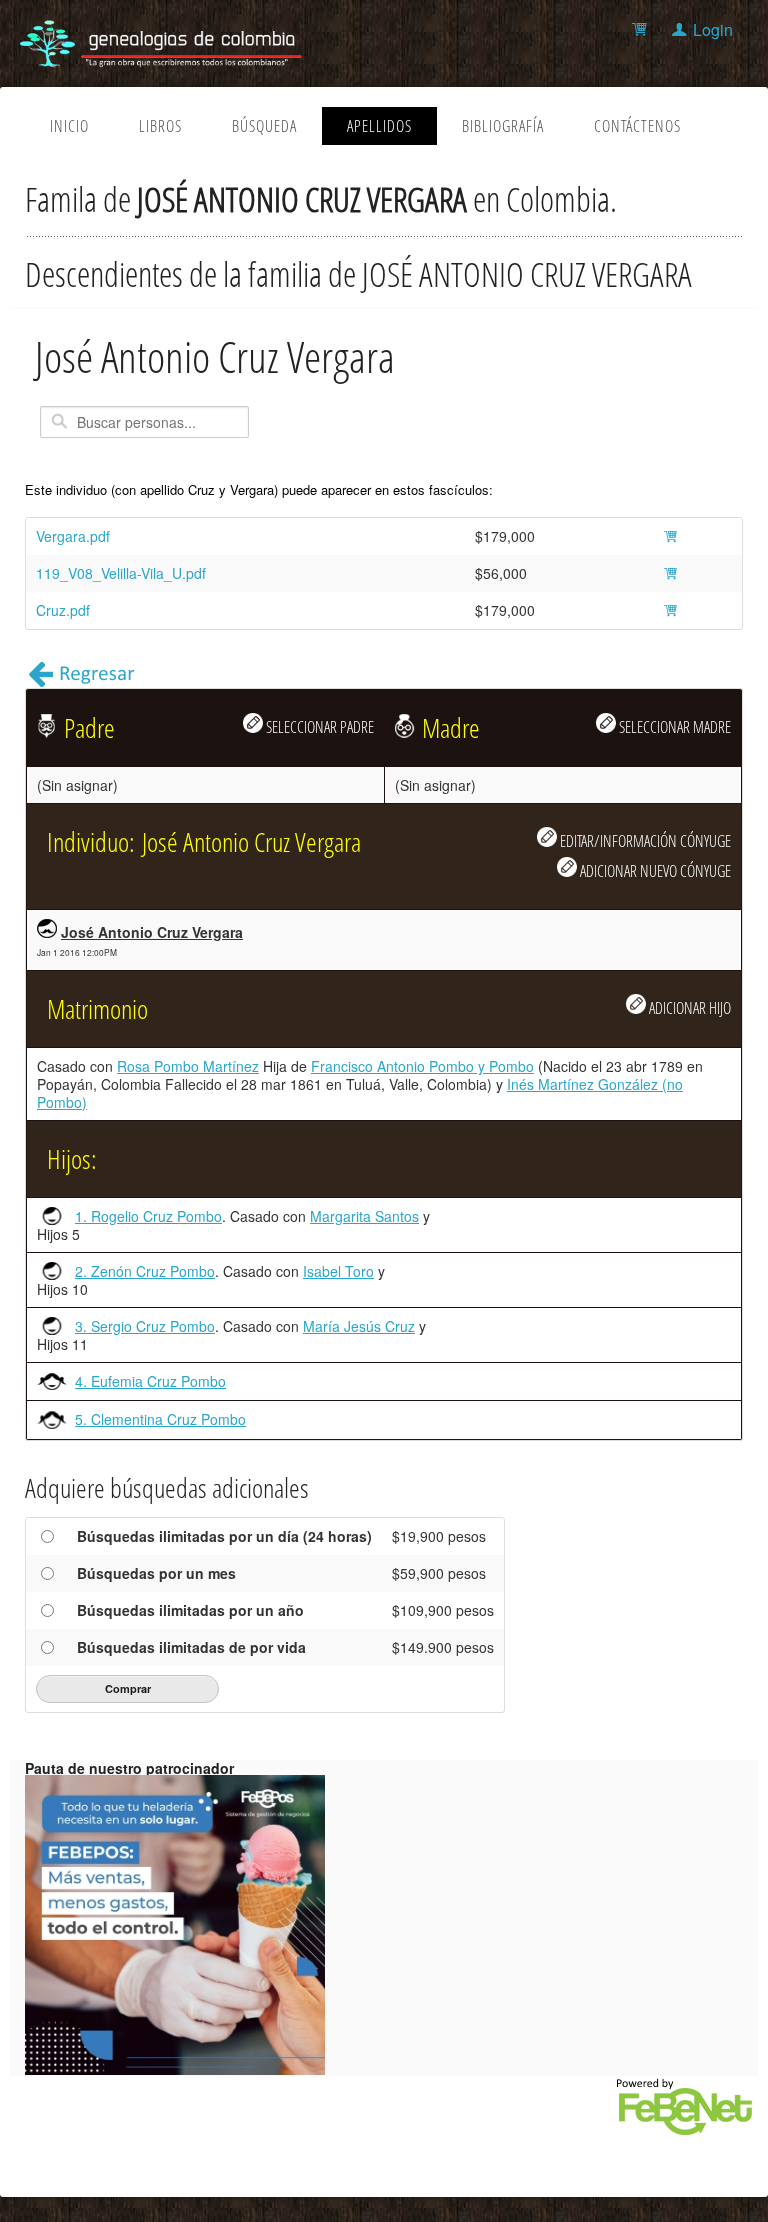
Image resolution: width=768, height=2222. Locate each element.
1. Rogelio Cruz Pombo (148, 1216)
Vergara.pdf (73, 536)
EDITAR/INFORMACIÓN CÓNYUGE (644, 840)
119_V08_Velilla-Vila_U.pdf (121, 573)
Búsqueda (264, 126)
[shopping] (642, 29)
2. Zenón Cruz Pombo (145, 1271)
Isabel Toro (338, 1271)
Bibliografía (503, 126)
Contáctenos (637, 126)
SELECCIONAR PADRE (318, 726)
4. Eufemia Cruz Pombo (150, 1381)
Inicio (69, 126)
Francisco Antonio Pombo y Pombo (422, 1066)
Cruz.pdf (63, 610)
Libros (160, 126)
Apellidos (379, 126)
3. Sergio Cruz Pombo (145, 1326)
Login (713, 29)
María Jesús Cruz (359, 1326)
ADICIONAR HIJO (688, 1007)
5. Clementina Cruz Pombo (160, 1419)
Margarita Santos (364, 1216)
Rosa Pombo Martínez (188, 1066)
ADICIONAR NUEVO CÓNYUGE (654, 870)
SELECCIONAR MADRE (673, 726)
